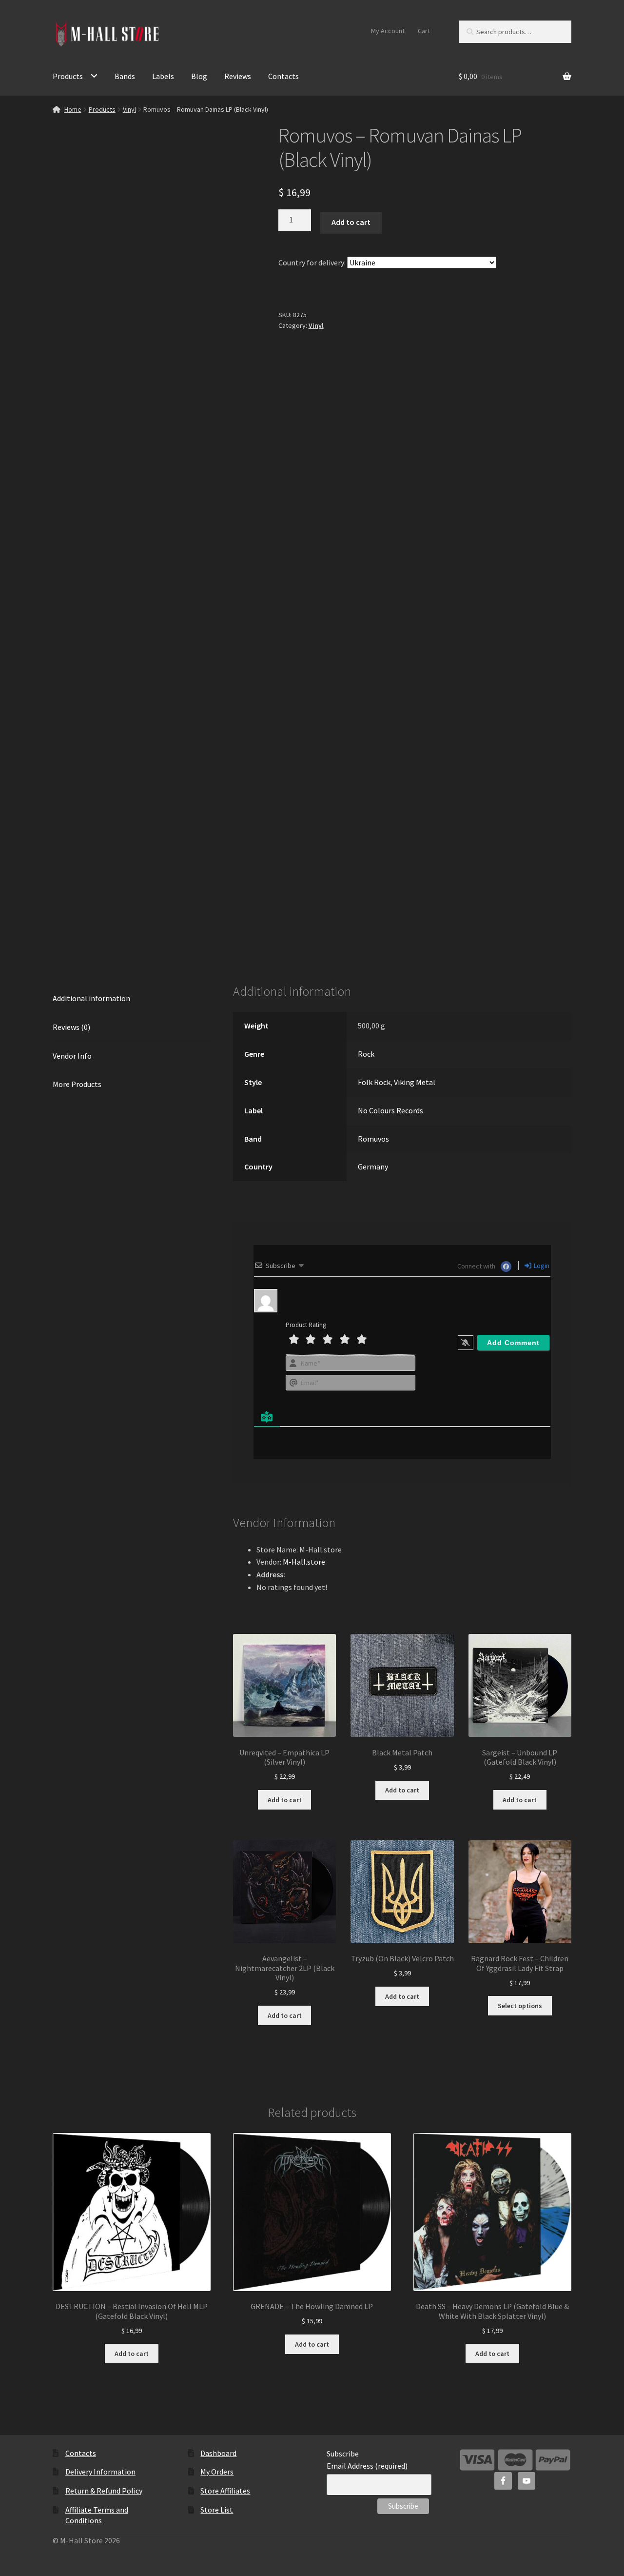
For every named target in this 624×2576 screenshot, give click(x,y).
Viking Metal (415, 1082)
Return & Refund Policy (104, 2491)
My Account (388, 31)
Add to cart (351, 222)
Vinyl (129, 109)
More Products (77, 1084)
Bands (125, 76)
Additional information (91, 998)
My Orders (217, 2472)
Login (541, 1266)
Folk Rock (374, 1082)
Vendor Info (72, 1056)
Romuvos (373, 1139)
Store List (217, 2510)
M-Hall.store (304, 1562)
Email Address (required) (367, 2466)
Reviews (238, 76)
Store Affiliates (225, 2491)
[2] (311, 1339)
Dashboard (218, 2453)
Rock (366, 1054)
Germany (373, 1167)
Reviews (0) (71, 1027)
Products (68, 76)
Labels (163, 76)
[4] (345, 1339)
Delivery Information (100, 2472)
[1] (294, 1339)
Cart (424, 31)
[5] (362, 1339)
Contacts (283, 76)
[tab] (132, 999)
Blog (199, 76)
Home (73, 109)
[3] (328, 1339)
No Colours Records (390, 1110)
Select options (520, 2006)
